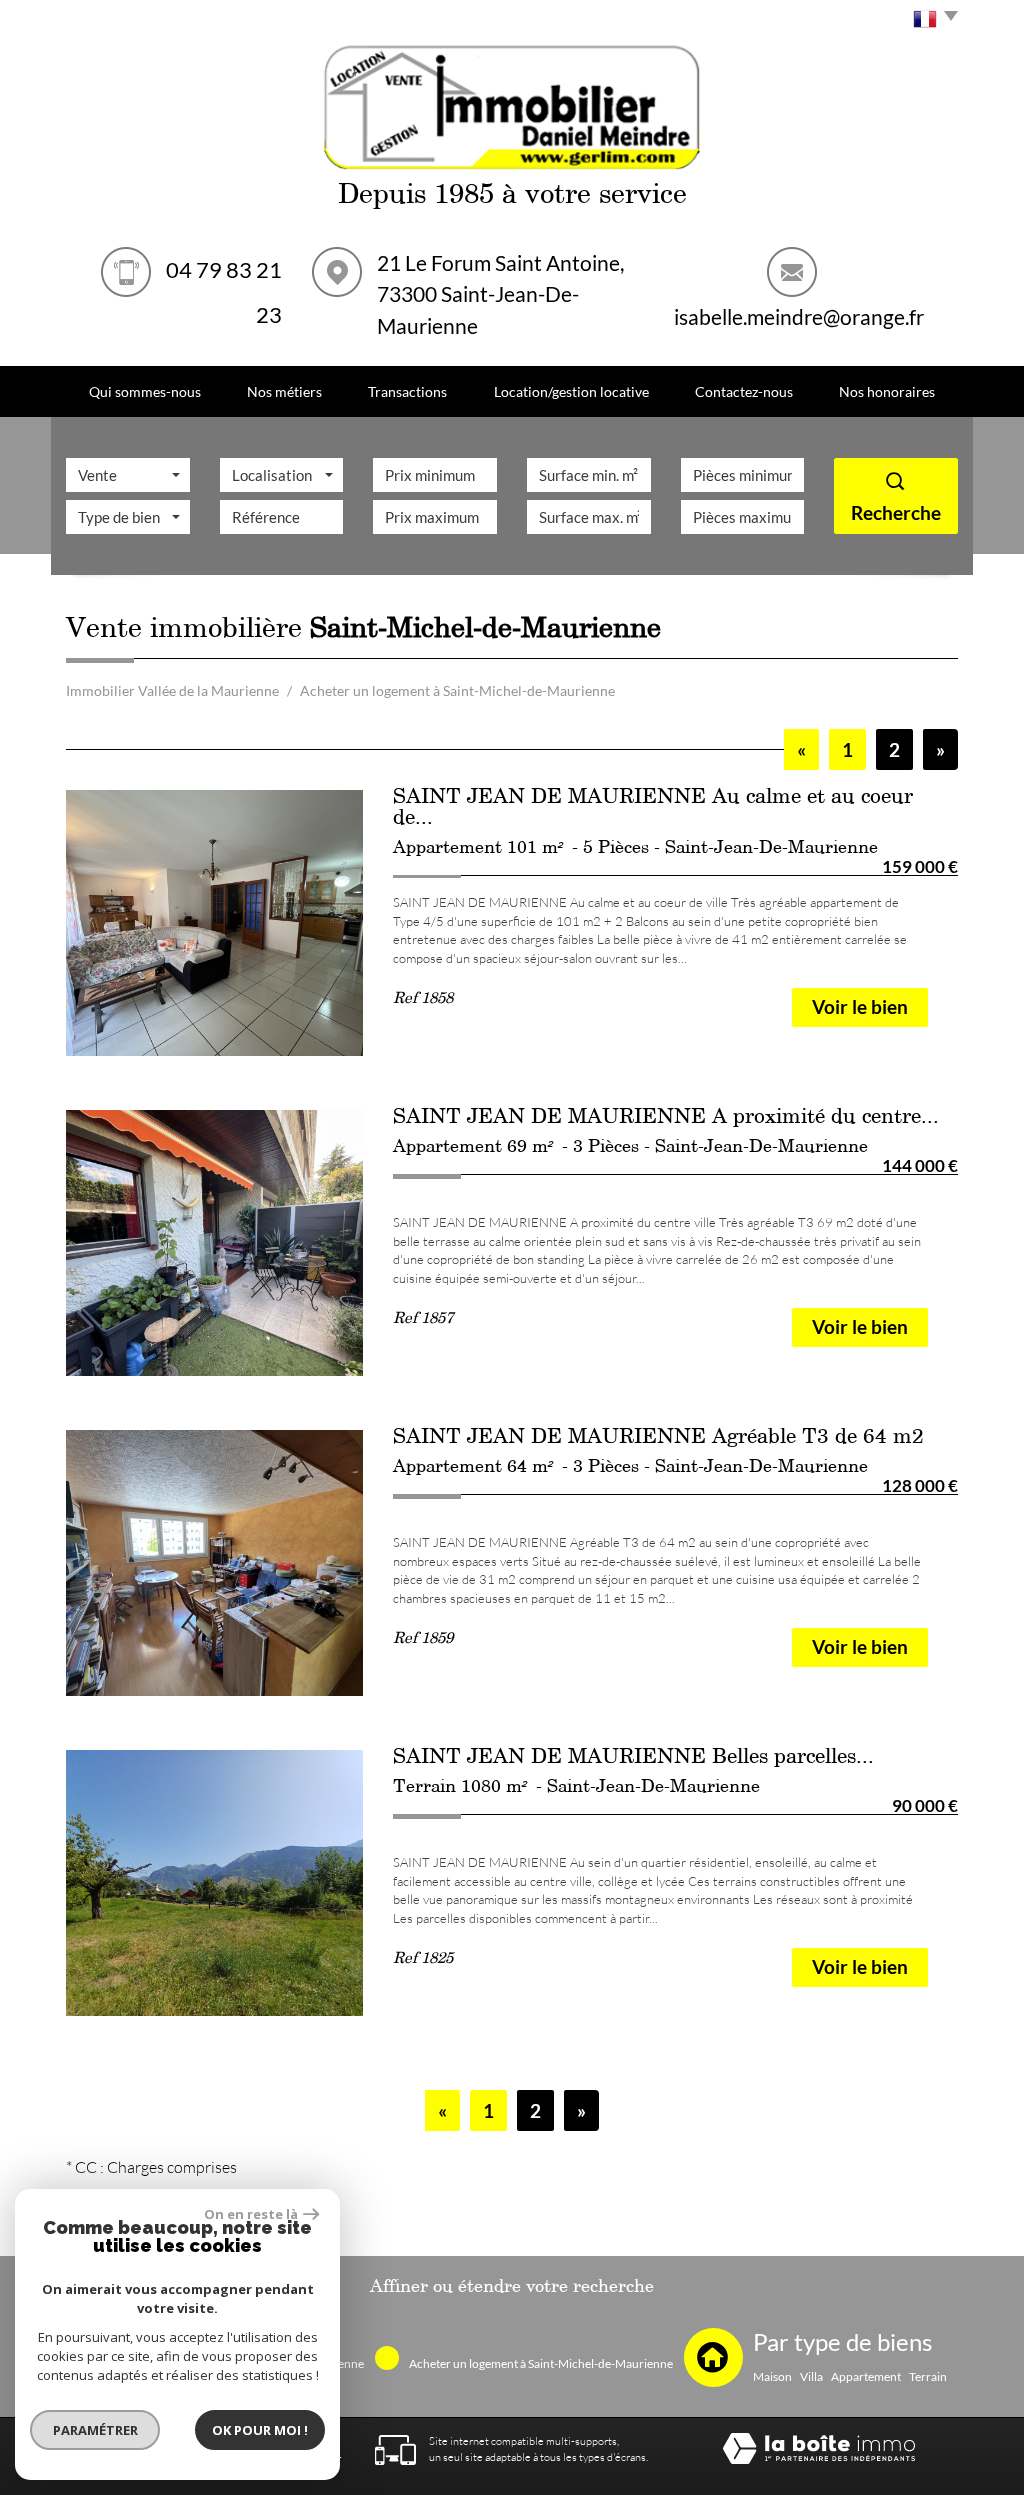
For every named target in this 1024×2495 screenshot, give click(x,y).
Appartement (866, 2377)
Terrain (928, 2377)
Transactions (407, 391)
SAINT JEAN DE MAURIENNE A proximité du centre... (666, 1120)
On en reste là (251, 2214)
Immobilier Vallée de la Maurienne (172, 690)
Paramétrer (95, 2430)
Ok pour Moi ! (260, 2430)
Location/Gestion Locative (571, 391)
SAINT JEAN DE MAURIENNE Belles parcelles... (633, 1760)
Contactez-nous (744, 391)
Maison (772, 2377)
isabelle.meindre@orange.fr (799, 316)
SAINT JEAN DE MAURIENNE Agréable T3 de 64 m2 (658, 1440)
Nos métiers (284, 391)
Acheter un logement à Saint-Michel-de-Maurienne (541, 2364)
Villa (811, 2377)
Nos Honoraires (887, 391)
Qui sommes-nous (145, 391)
